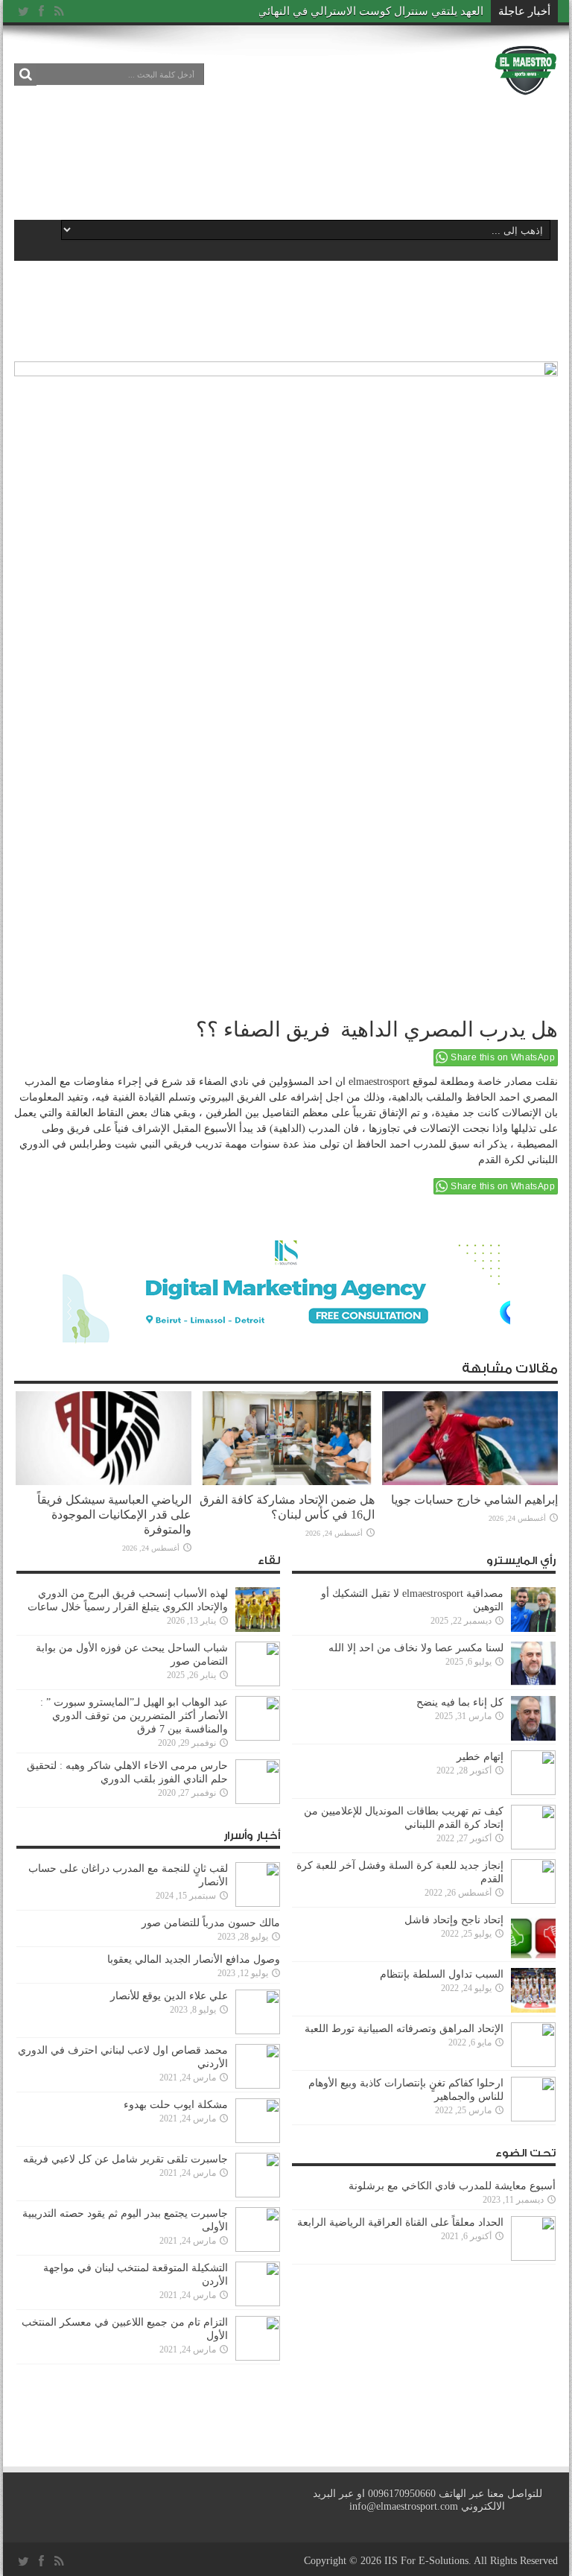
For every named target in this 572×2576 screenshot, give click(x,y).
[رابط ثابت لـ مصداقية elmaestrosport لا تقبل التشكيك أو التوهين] (533, 1629)
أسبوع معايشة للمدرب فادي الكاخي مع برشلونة (448, 2186)
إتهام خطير (480, 1757)
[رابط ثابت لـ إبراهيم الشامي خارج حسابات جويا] (470, 1482)
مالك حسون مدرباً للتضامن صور (211, 1923)
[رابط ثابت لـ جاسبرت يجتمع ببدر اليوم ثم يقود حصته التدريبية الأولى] (258, 2249)
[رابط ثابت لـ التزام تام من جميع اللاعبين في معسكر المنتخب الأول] (258, 2357)
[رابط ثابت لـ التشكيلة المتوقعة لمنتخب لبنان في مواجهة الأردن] (258, 2303)
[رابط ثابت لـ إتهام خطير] (533, 1792)
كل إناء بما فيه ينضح (460, 1702)
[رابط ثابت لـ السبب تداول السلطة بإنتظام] (533, 2009)
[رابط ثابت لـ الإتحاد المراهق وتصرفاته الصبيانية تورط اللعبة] (533, 2064)
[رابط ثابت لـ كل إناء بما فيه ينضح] (533, 1737)
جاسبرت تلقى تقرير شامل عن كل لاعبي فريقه (125, 2159)
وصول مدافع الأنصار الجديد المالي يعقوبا (194, 1959)
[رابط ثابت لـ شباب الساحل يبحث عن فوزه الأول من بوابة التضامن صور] (258, 1683)
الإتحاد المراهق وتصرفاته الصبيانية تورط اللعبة (404, 2029)
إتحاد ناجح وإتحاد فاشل (454, 1920)
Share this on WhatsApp (503, 1057)
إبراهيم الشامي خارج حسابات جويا (474, 1500)
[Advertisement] (285, 158)
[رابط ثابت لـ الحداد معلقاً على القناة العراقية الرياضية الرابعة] (533, 2257)
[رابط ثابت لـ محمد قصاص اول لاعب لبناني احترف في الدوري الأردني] (258, 2085)
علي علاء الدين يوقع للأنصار (169, 1996)
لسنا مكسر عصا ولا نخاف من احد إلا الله (416, 1648)
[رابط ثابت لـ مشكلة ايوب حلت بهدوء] (258, 2140)
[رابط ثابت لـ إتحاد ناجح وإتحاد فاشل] (533, 1955)
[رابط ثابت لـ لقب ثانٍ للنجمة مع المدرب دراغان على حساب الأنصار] (258, 1903)
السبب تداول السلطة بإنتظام (442, 1974)
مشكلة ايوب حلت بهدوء (176, 2105)
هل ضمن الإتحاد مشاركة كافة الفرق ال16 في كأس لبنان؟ (287, 1507)
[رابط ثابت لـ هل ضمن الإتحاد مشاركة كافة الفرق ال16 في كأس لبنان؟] (287, 1482)
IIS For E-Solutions (426, 2561)
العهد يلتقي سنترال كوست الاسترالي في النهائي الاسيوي (350, 11)
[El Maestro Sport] (526, 85)
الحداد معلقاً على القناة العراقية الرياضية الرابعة (400, 2222)
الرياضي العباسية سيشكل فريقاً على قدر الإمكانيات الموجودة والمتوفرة (114, 1515)
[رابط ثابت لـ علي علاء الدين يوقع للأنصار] (258, 2031)
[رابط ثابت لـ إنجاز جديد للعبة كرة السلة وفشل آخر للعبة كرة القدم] (533, 1901)
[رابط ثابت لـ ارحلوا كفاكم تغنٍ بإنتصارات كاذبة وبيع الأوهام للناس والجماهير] (533, 2118)
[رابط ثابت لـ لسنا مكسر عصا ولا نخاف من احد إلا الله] (533, 1683)
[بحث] (25, 75)
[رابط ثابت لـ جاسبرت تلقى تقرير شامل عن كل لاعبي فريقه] (258, 2194)
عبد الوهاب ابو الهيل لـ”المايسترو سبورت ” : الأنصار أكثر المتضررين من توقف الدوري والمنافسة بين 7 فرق (134, 1716)
